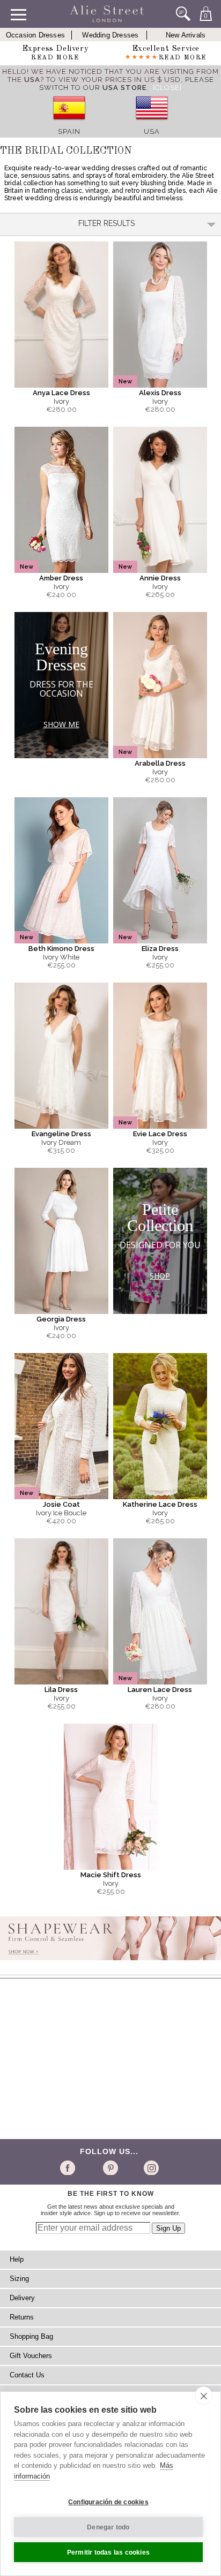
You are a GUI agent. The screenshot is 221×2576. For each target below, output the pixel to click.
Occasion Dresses (35, 35)
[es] (69, 123)
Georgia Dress (61, 1319)
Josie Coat (61, 1504)
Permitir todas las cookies (108, 2552)
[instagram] (150, 2167)
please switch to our (127, 84)
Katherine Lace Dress (160, 1504)
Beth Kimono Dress (61, 949)
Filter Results (106, 223)
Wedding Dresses (110, 35)
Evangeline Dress (61, 1134)
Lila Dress (61, 1690)
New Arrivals (186, 35)
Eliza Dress (160, 949)
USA (152, 131)
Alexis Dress (160, 393)
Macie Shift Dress (111, 1875)
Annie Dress (160, 578)
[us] (152, 123)
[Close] (167, 88)
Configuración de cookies (108, 2502)
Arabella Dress (160, 763)
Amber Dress (61, 578)
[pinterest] (110, 2167)
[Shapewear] (110, 1963)
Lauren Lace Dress (160, 1690)
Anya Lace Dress (61, 393)
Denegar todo (108, 2527)
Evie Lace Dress (160, 1134)
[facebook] (69, 2167)
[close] (204, 2396)
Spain (69, 131)
